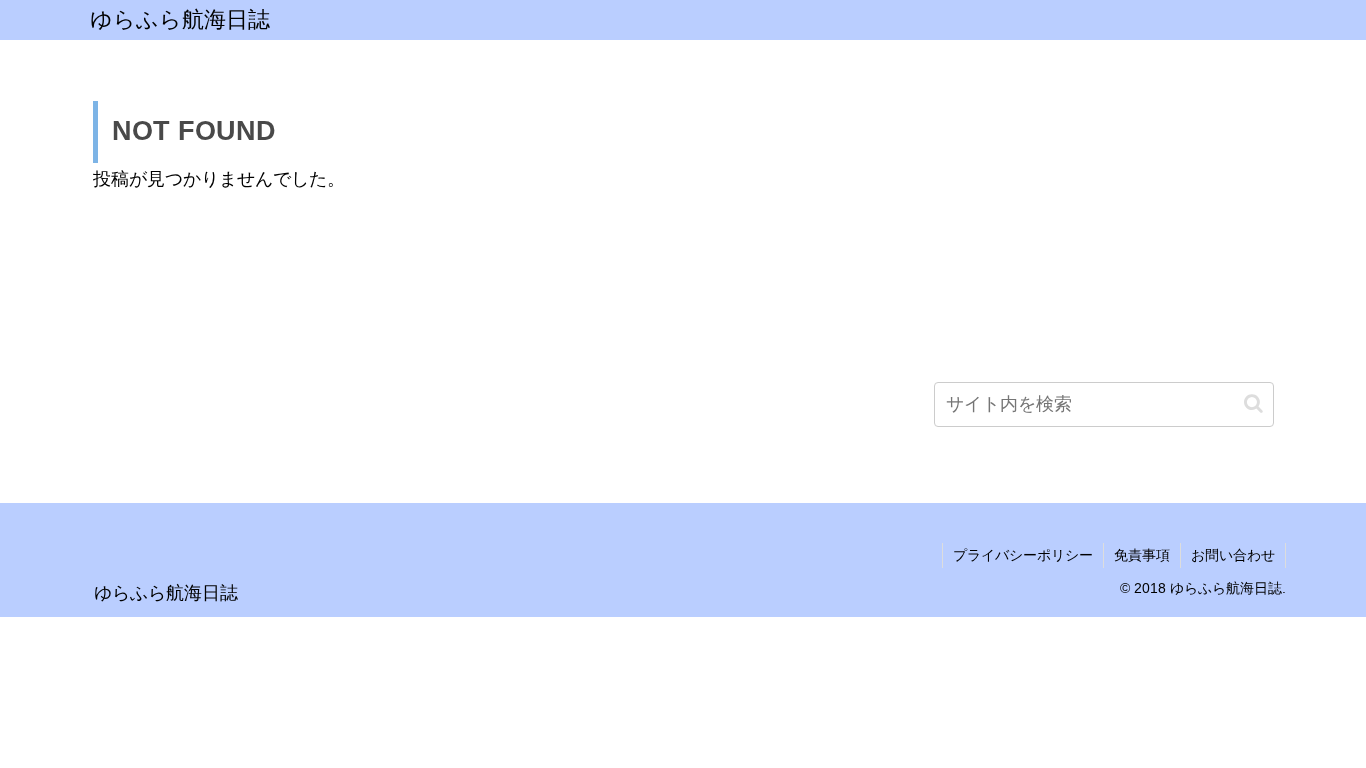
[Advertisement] (1104, 224)
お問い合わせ (1233, 555)
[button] (1253, 403)
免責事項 (1142, 555)
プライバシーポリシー (1023, 555)
